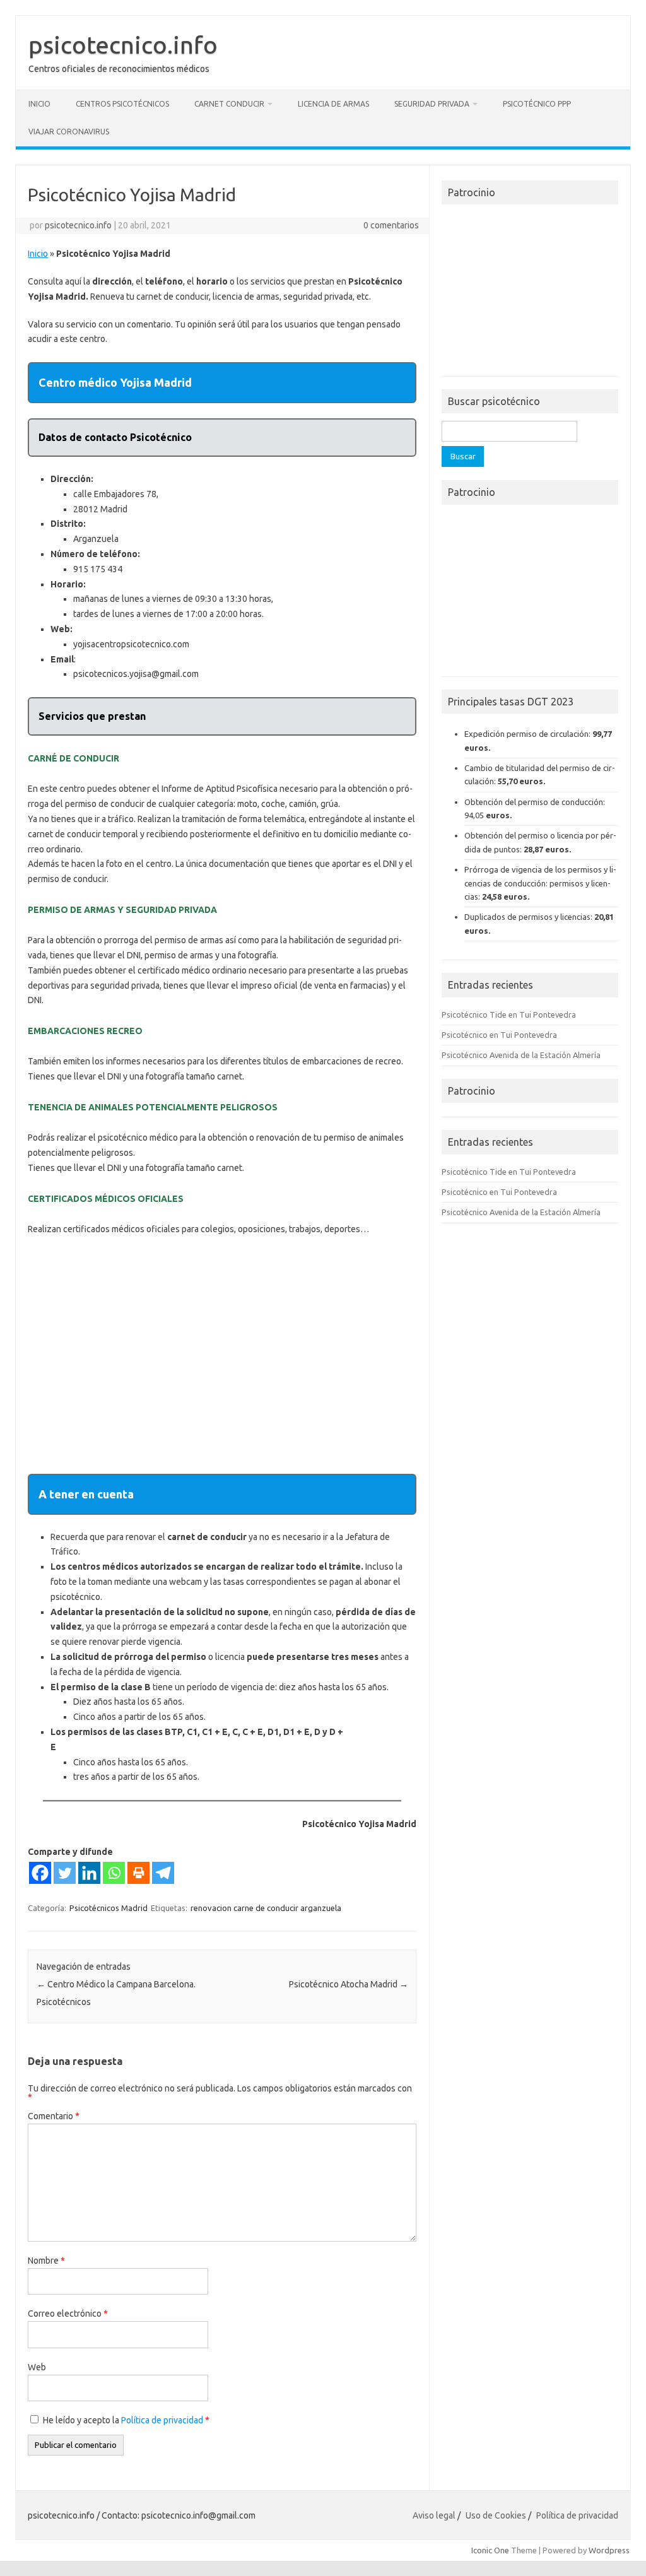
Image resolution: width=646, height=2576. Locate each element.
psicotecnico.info (123, 45)
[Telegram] (163, 1873)
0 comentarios (391, 225)
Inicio (39, 104)
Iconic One (490, 2550)
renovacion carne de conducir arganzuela (266, 1908)
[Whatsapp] (114, 1873)
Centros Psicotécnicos (122, 104)
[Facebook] (40, 1873)
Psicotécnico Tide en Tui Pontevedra (509, 1015)
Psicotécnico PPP (537, 104)
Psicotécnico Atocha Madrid (349, 1984)
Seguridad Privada (432, 104)
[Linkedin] (89, 1873)
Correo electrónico (68, 2314)
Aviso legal (434, 2515)
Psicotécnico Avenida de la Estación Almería (521, 1055)
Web (37, 2367)
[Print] (138, 1873)
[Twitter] (65, 1873)
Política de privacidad (163, 2420)
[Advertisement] (222, 1355)
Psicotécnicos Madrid (109, 1908)
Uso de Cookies (496, 2515)
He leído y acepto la (126, 2420)
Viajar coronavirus (69, 132)
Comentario (54, 2116)
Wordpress (609, 2550)
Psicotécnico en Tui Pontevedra (499, 1035)
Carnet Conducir (229, 104)
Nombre (46, 2261)
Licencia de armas (333, 104)
